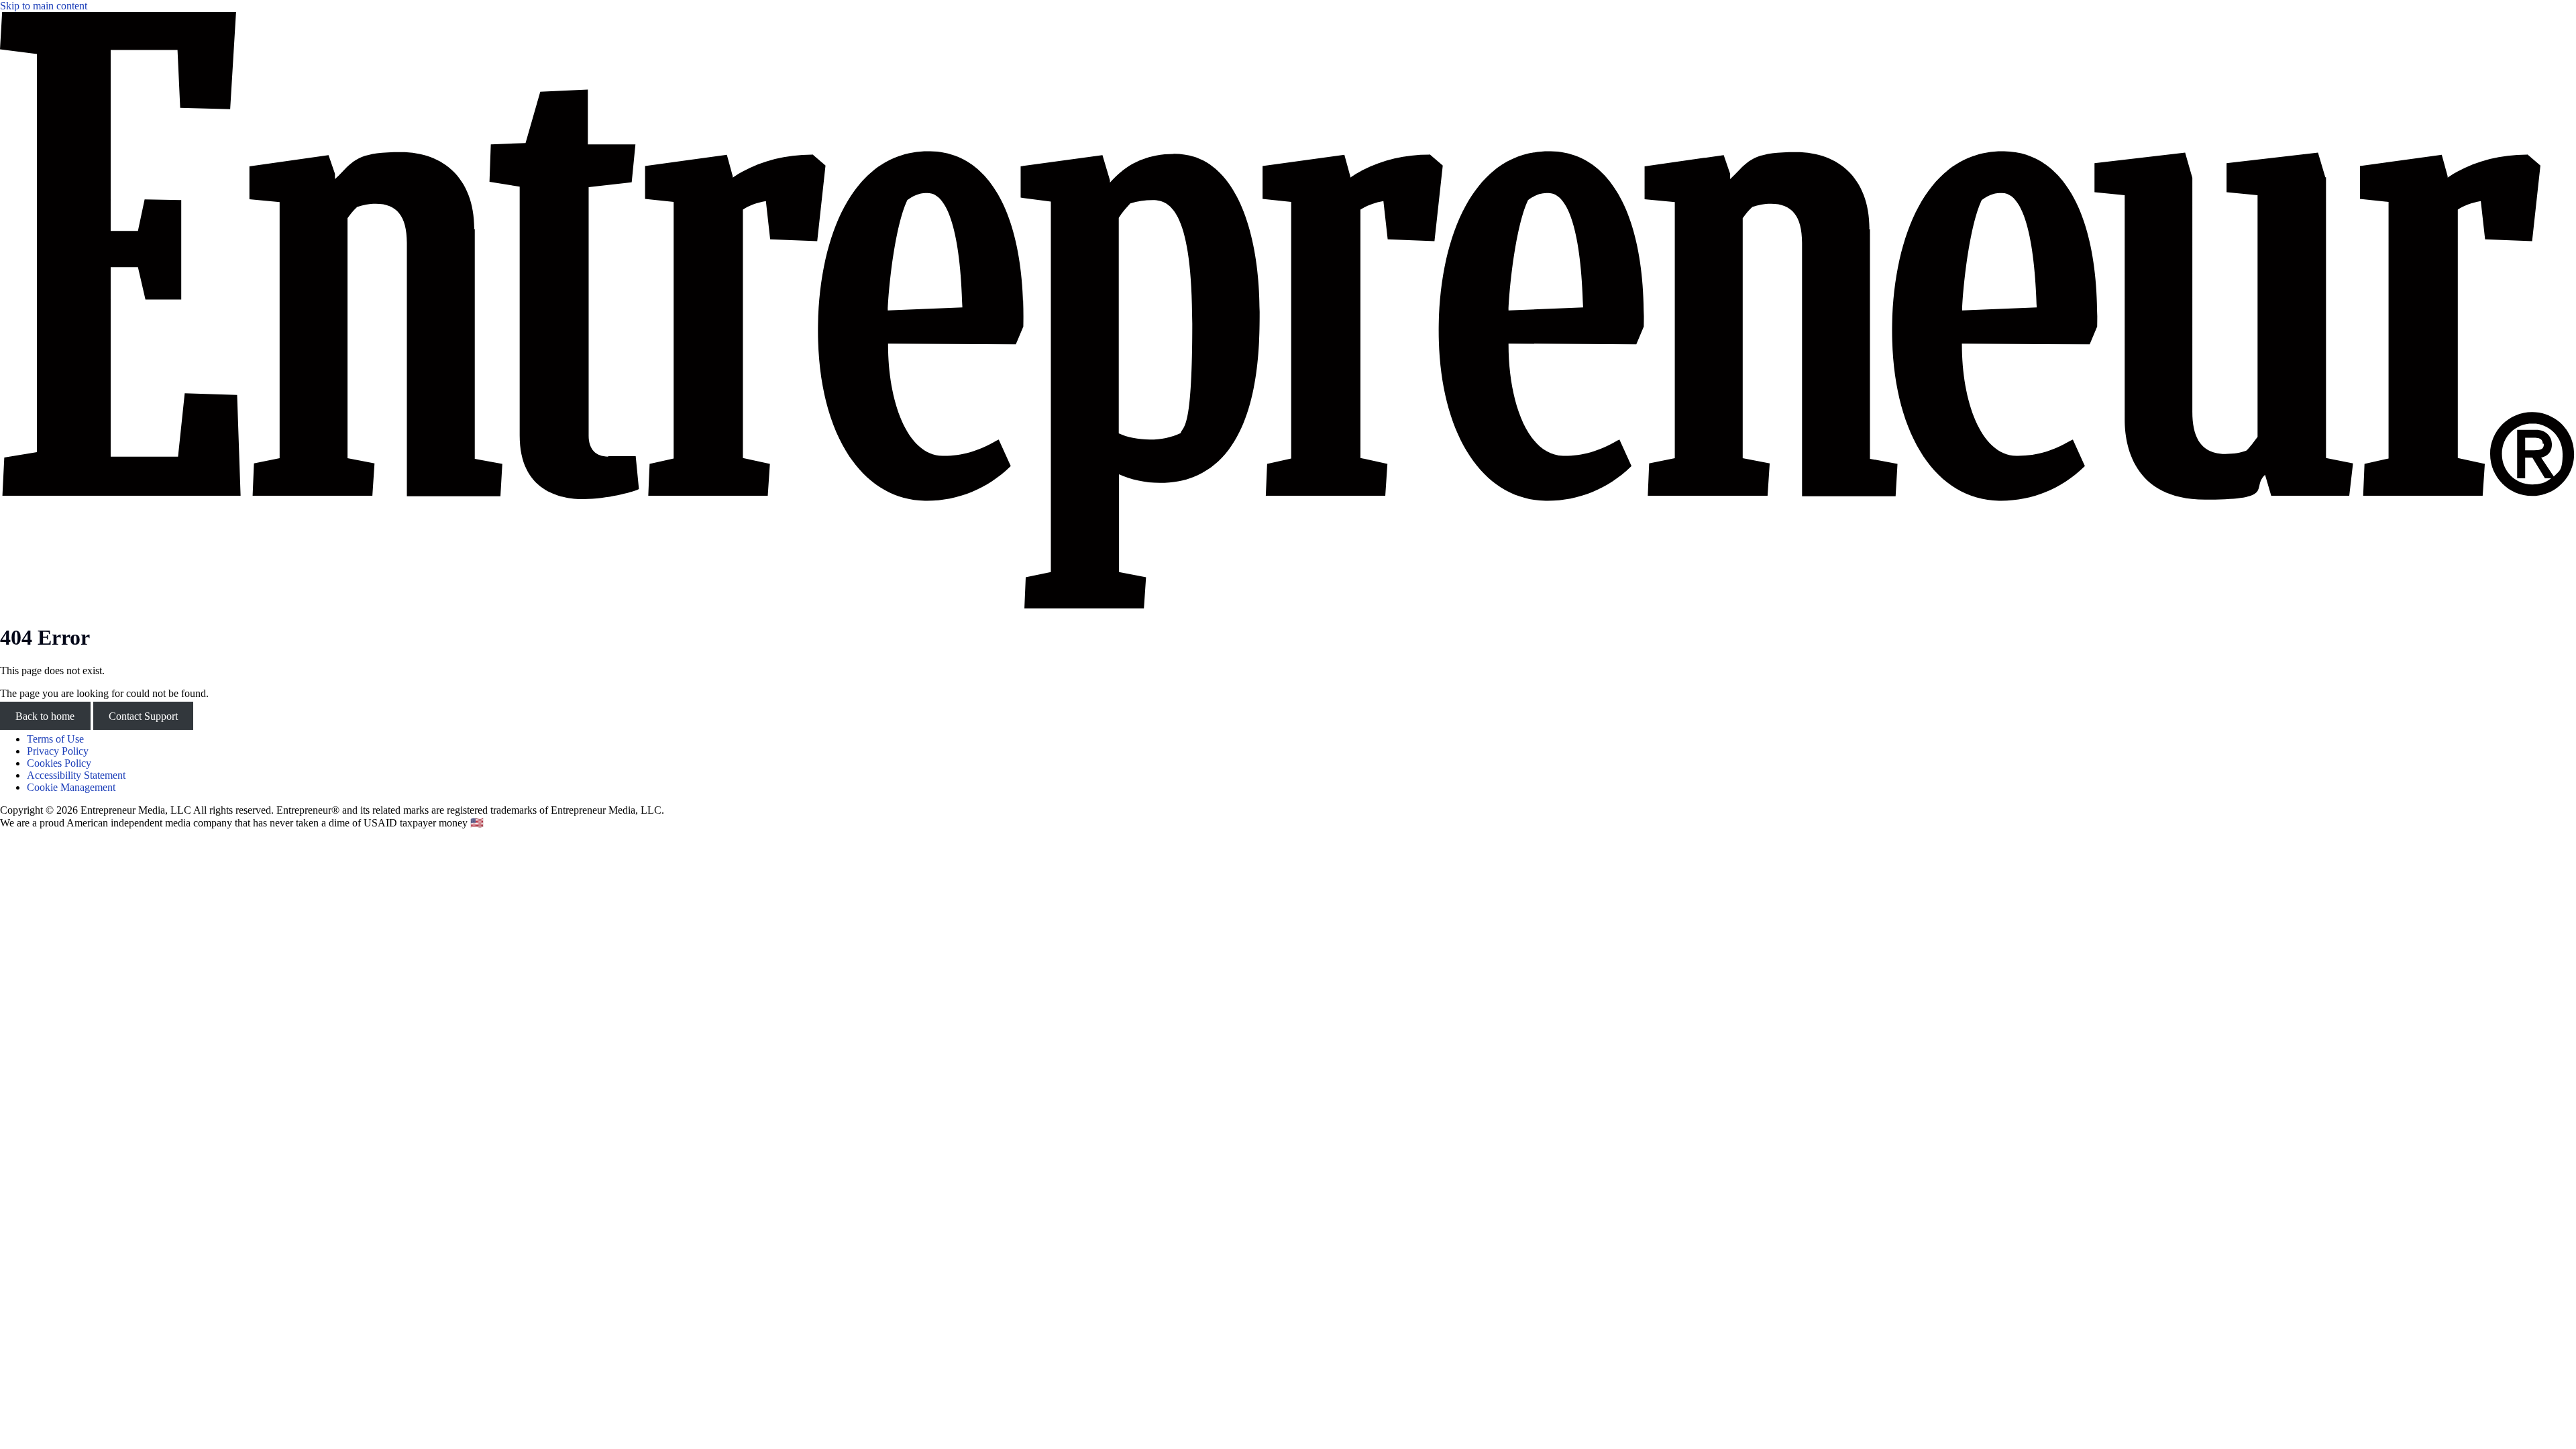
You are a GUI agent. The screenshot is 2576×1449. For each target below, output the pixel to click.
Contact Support (143, 716)
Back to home (45, 716)
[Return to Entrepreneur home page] (1288, 605)
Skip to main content (44, 6)
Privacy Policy (58, 751)
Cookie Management (71, 787)
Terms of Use (55, 739)
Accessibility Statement (76, 775)
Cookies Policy (59, 763)
